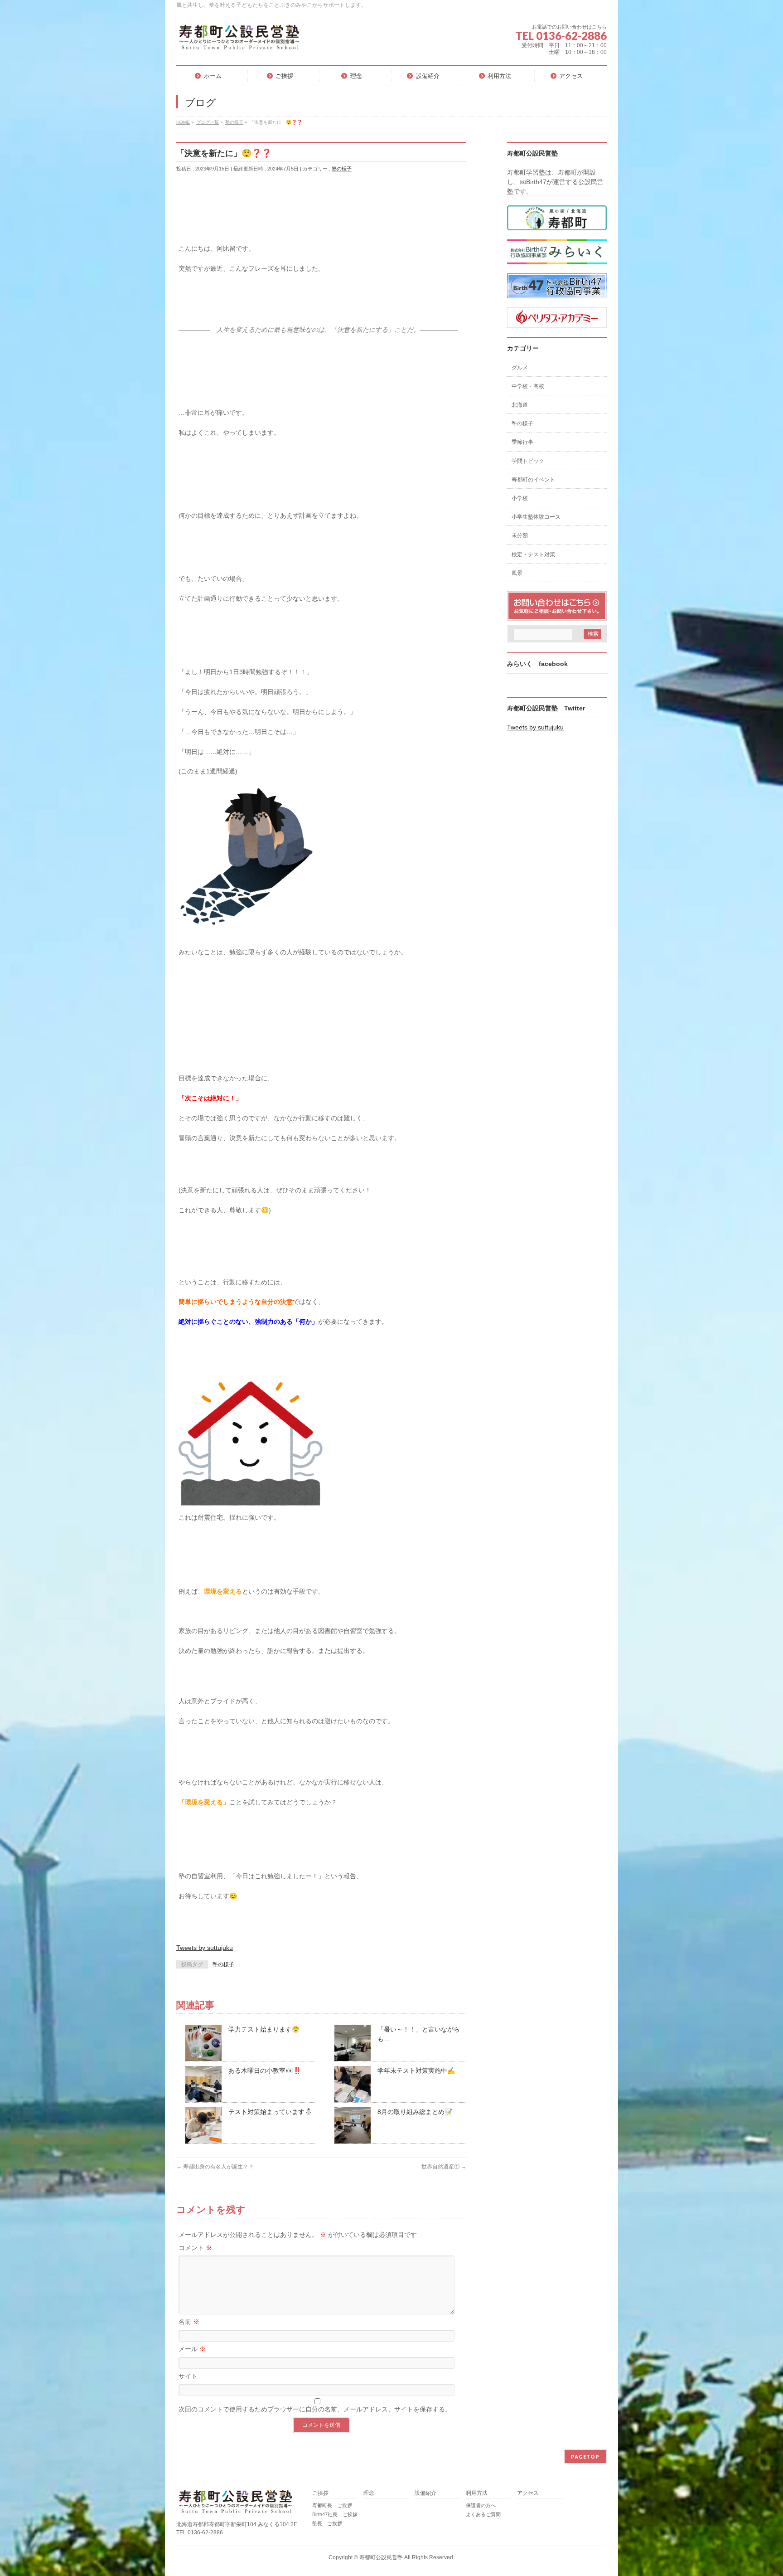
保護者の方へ (481, 2505)
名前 (189, 2322)
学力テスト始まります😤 (264, 2029)
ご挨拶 (320, 2493)
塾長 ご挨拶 (327, 2523)
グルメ (520, 368)
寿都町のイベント (533, 480)
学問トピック (528, 461)
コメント (195, 2248)
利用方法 (477, 2493)
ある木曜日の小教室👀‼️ (265, 2071)
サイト (188, 2376)
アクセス (528, 2493)
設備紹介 (425, 2493)
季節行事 (522, 442)
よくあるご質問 (483, 2514)
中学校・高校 (528, 386)
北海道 (520, 405)
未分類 (520, 535)
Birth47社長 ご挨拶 (335, 2514)
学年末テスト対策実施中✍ (416, 2071)
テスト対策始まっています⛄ (270, 2112)
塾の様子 (342, 169)
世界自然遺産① (444, 2167)
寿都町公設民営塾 (381, 2557)
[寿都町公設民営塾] (239, 41)
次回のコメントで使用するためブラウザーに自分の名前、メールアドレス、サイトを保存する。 (315, 2409)
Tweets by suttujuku (205, 1948)
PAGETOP (585, 2457)
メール (192, 2349)
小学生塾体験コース (536, 517)
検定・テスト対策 (533, 554)
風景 (517, 573)
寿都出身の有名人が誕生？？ (215, 2167)
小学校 (520, 498)
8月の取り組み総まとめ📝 (415, 2112)
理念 (369, 2493)
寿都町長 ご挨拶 (332, 2505)
